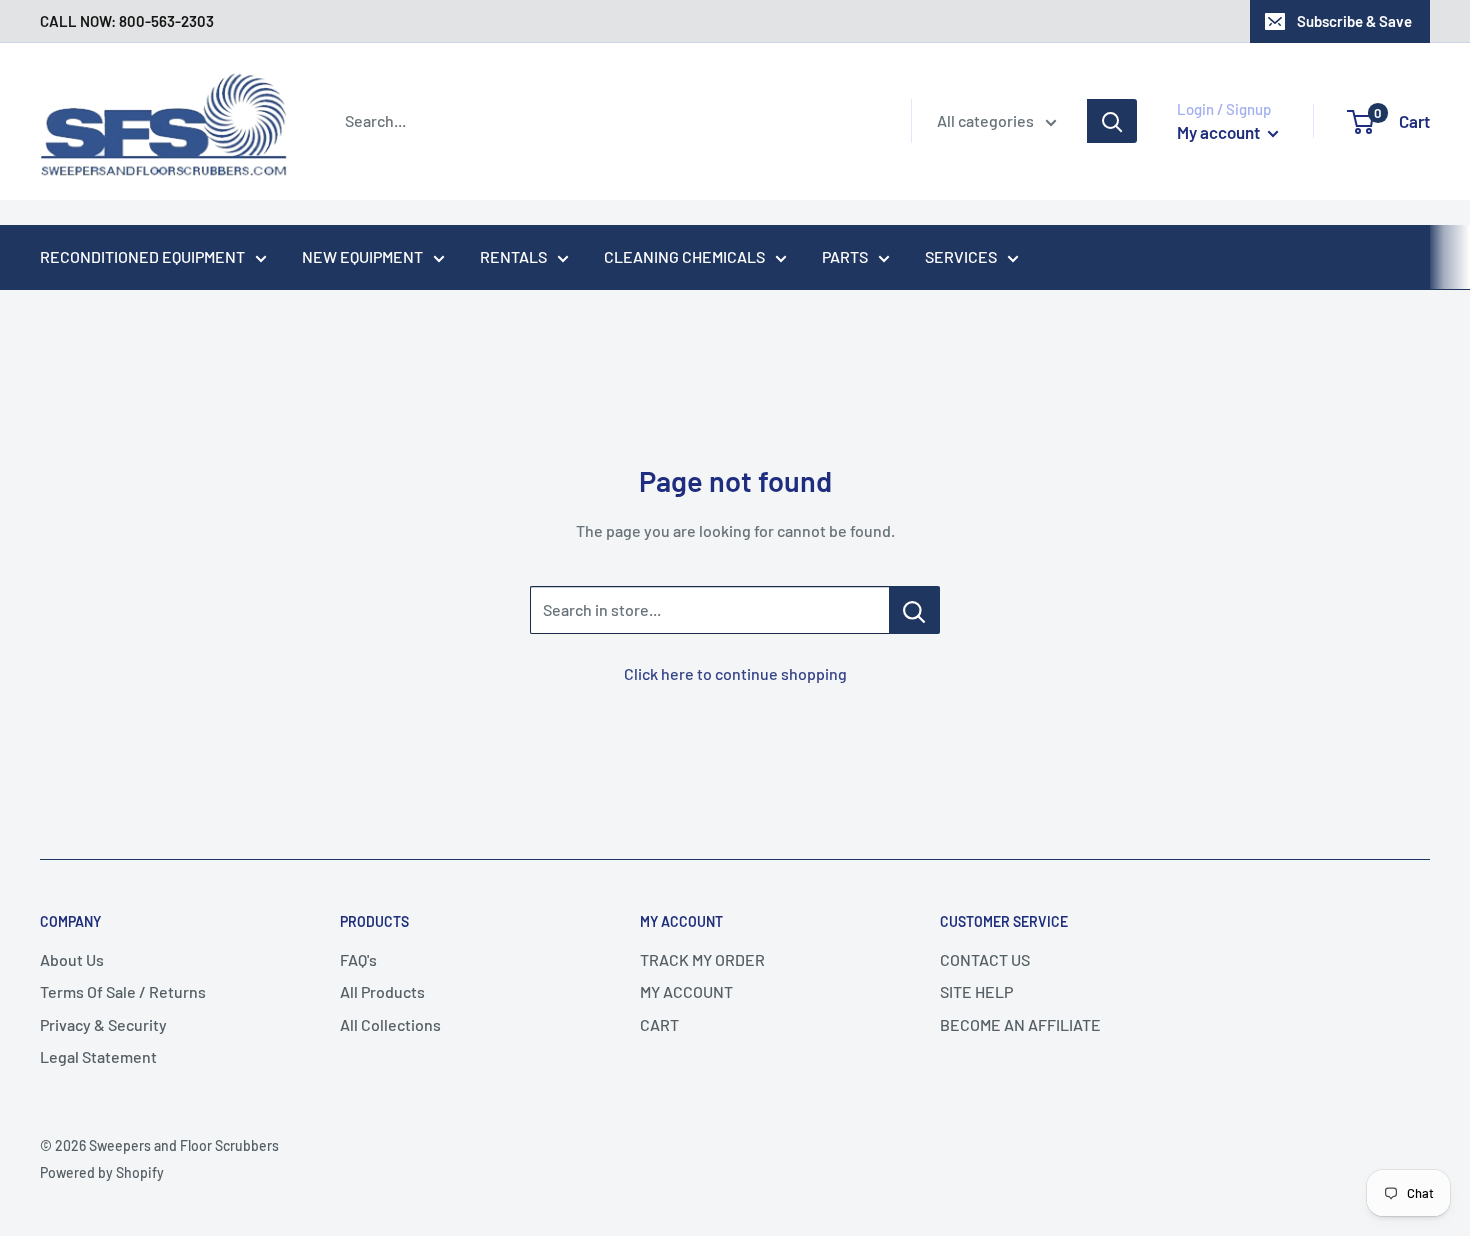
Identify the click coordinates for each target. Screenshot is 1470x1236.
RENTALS (513, 256)
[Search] (1112, 121)
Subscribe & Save (1354, 21)
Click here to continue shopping (735, 673)
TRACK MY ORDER (702, 959)
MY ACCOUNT (686, 991)
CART (659, 1024)
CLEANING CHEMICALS (684, 256)
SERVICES (961, 256)
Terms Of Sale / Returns (123, 991)
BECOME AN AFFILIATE (1020, 1024)
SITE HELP (976, 991)
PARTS (845, 256)
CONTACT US (985, 959)
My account (1220, 132)
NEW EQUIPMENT (362, 256)
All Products (382, 991)
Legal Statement (98, 1056)
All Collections (390, 1024)
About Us (72, 959)
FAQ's (358, 959)
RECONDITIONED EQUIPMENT (142, 256)
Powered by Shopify (102, 1172)
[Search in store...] (914, 610)
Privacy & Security (103, 1024)
